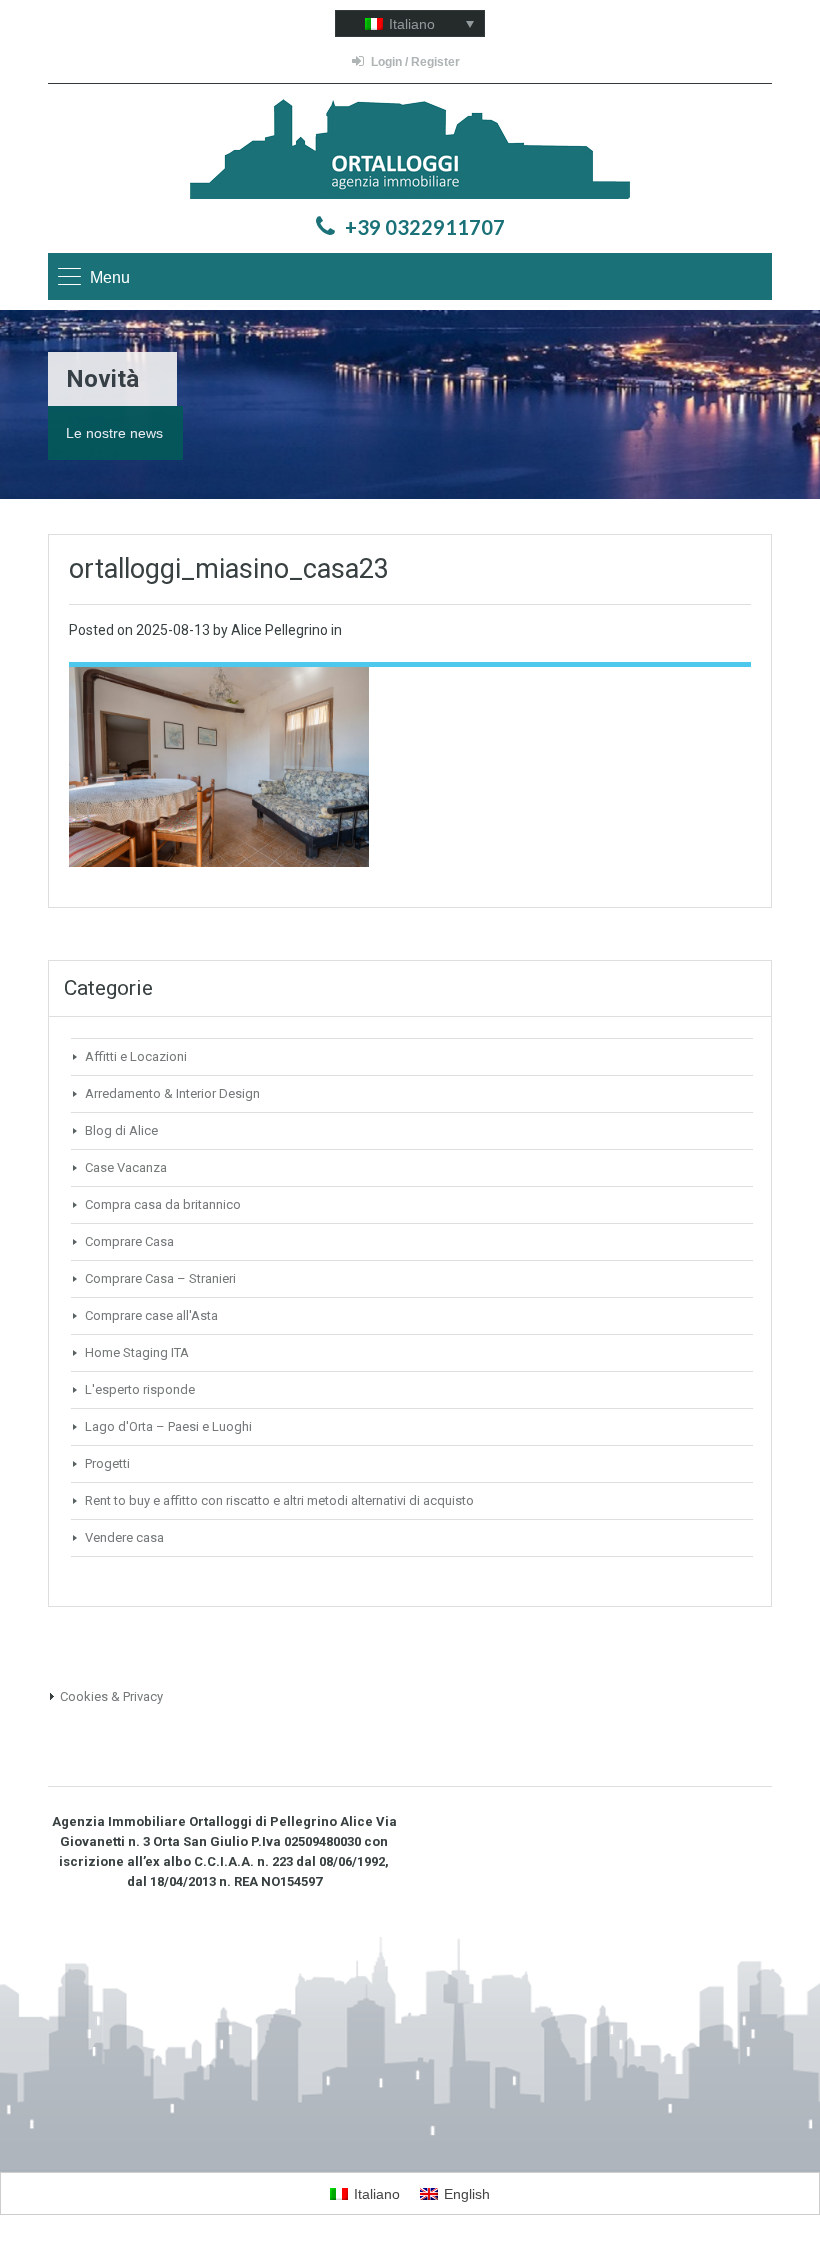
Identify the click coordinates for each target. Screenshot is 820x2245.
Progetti (107, 1463)
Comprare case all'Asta (151, 1315)
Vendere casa (124, 1537)
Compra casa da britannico (163, 1204)
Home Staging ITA (137, 1352)
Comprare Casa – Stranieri (160, 1278)
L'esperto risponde (140, 1389)
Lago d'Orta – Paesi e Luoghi (168, 1426)
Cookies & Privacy (111, 1696)
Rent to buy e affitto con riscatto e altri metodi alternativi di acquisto (279, 1500)
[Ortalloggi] (410, 151)
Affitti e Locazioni (136, 1056)
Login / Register (415, 62)
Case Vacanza (126, 1167)
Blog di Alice (121, 1130)
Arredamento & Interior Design (172, 1093)
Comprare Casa (129, 1241)
